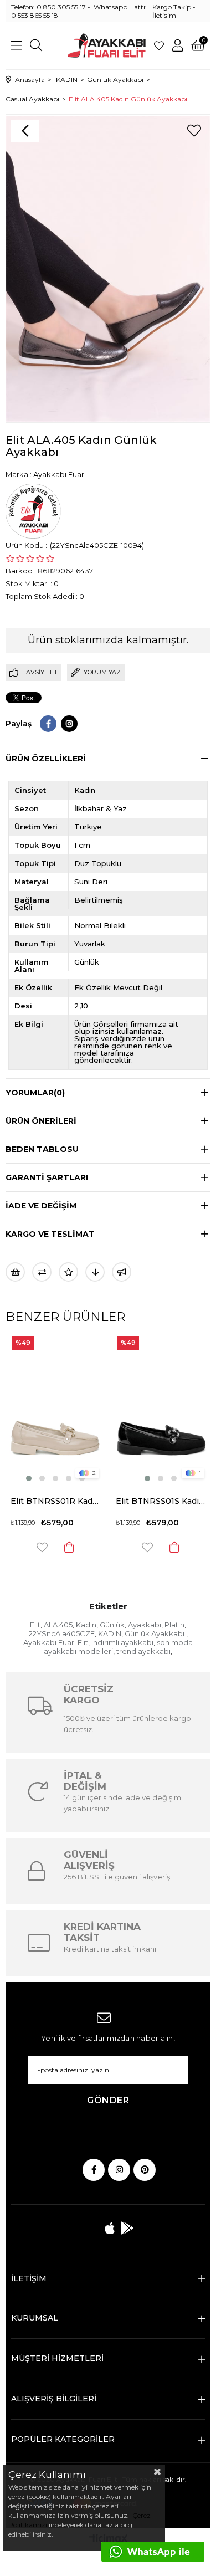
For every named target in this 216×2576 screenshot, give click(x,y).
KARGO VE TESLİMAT (50, 1234)
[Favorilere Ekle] (194, 131)
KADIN (110, 1633)
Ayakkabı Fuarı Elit (56, 1642)
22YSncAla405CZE (62, 1633)
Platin (174, 1625)
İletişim (164, 15)
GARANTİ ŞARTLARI (47, 1177)
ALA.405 (58, 1625)
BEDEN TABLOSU (42, 1149)
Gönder (108, 2100)
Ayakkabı (145, 1625)
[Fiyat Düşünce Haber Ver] (95, 1272)
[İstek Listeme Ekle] (15, 1272)
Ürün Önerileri (41, 1121)
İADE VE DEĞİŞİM (41, 1206)
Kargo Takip (172, 7)
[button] (29, 1478)
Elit (35, 1625)
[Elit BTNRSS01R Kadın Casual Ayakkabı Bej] (55, 1407)
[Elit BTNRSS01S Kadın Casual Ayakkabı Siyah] (161, 1407)
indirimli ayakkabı (122, 1642)
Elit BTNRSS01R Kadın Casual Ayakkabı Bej (55, 1501)
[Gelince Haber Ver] (122, 1272)
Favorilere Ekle (42, 1547)
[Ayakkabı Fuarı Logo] (107, 45)
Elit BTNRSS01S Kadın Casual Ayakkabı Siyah (161, 1501)
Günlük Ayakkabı (155, 1633)
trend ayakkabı (143, 1651)
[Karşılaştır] (42, 1272)
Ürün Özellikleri (46, 759)
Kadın (86, 1625)
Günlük (112, 1625)
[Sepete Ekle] (69, 1547)
